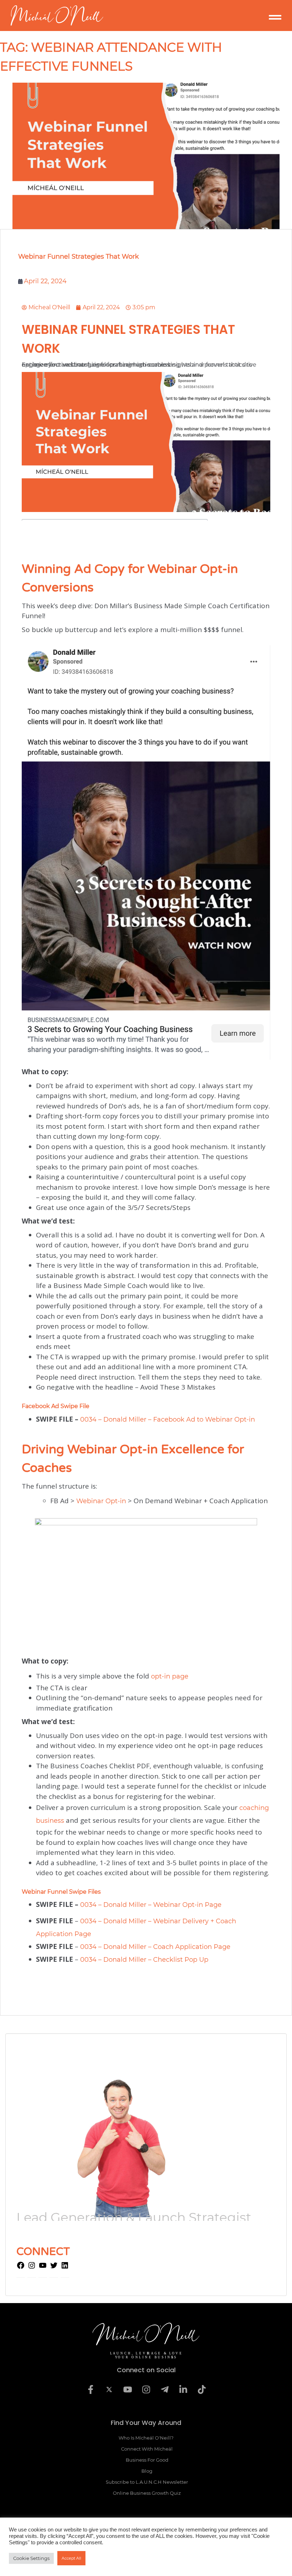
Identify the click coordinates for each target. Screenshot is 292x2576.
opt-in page (170, 1676)
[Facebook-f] (90, 2389)
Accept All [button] (71, 2558)
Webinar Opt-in (101, 1501)
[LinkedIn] (65, 2267)
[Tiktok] (202, 2389)
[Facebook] (21, 2267)
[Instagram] (32, 2267)
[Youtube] (127, 2389)
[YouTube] (43, 2267)
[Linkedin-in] (183, 2389)
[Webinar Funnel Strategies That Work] (146, 156)
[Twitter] (54, 2267)
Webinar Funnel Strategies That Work (79, 257)
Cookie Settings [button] (31, 2558)
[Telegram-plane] (165, 2389)
